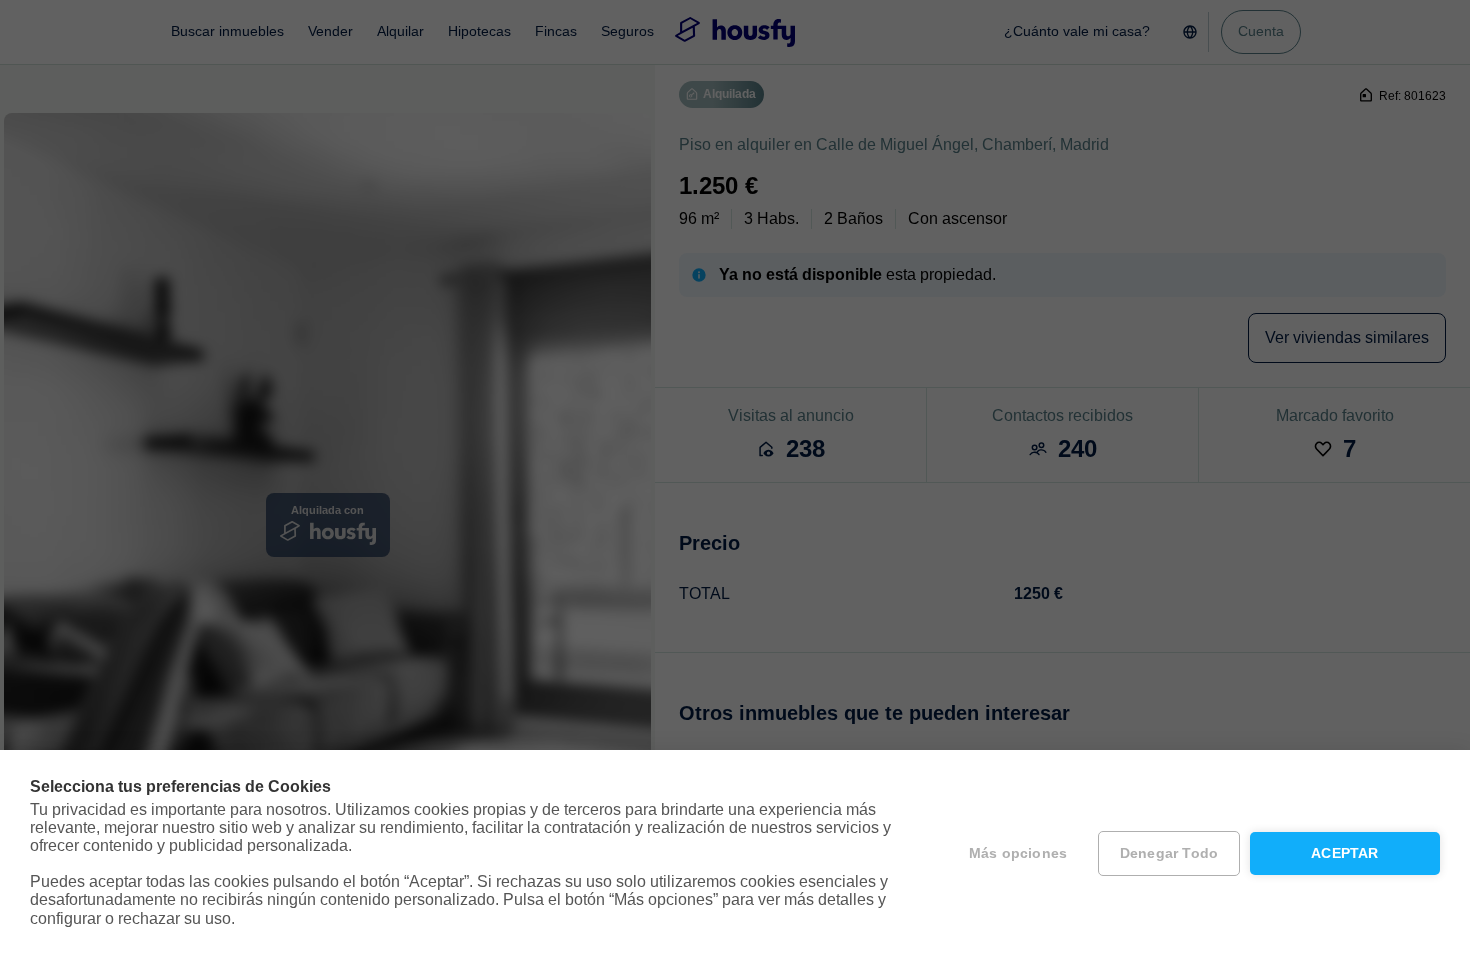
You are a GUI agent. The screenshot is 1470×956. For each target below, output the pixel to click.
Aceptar (1344, 853)
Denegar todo (1169, 853)
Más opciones (1018, 853)
